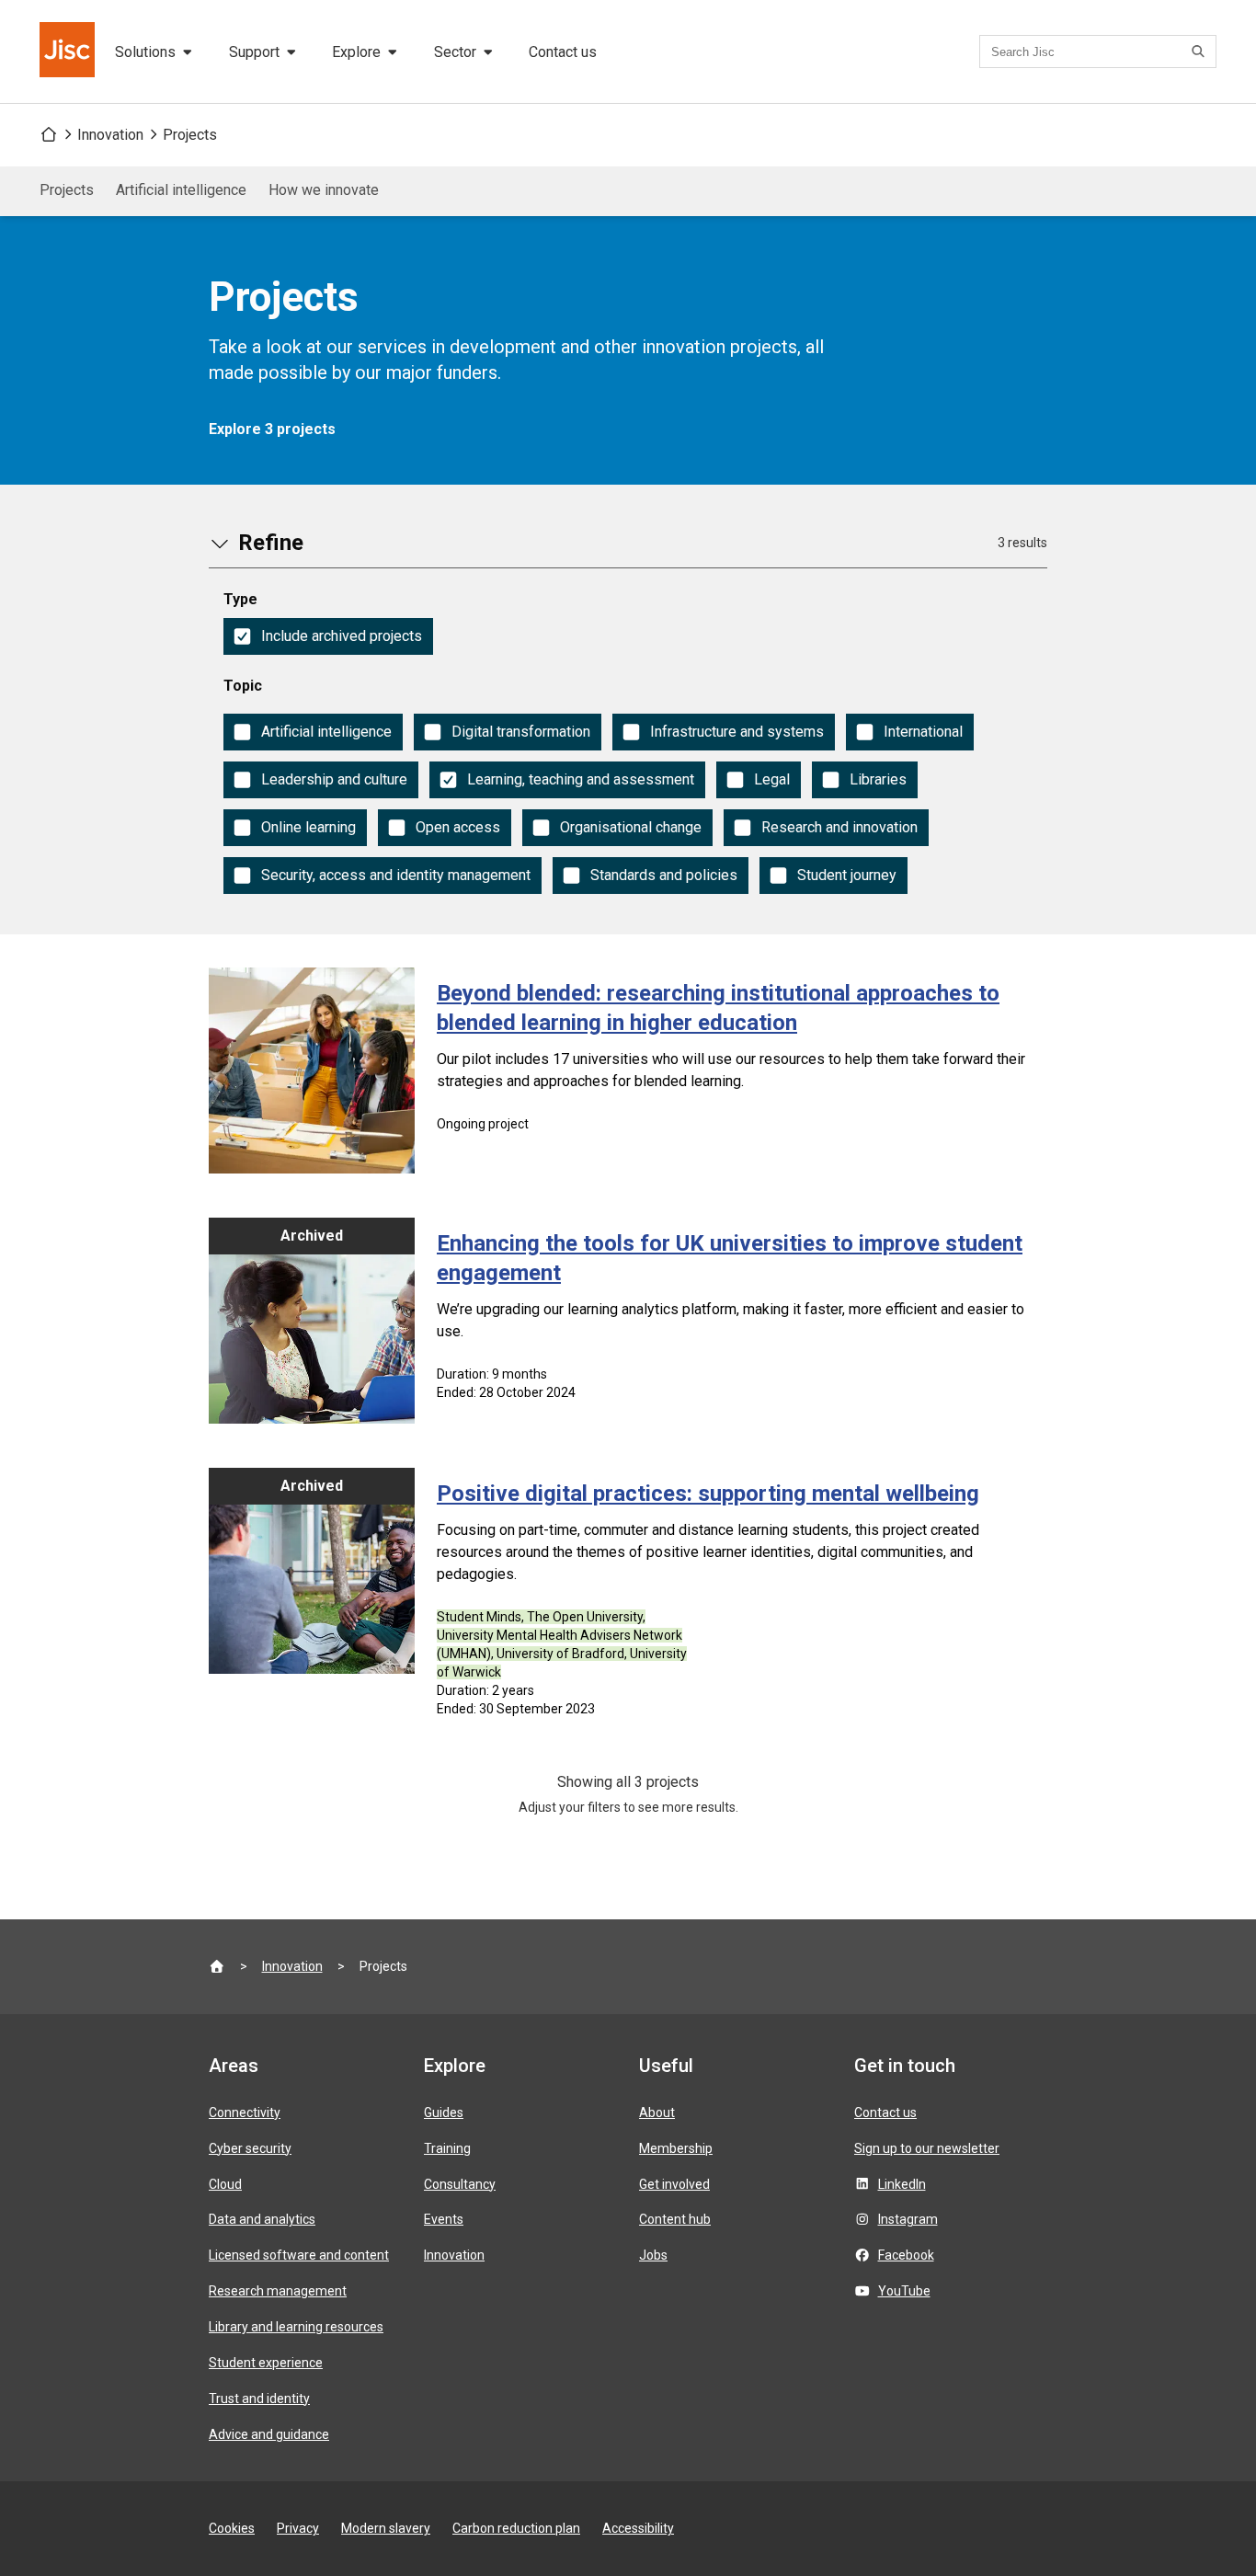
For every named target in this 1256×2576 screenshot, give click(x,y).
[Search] (1201, 52)
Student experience (266, 2363)
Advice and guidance (269, 2434)
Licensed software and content (299, 2255)
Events (444, 2219)
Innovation (110, 135)
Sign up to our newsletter (927, 2148)
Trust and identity (259, 2399)
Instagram (908, 2219)
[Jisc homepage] (69, 52)
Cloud (225, 2184)
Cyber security (250, 2148)
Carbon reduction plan (516, 2528)
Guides (444, 2112)
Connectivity (245, 2112)
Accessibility (638, 2528)
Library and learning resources (296, 2327)
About (657, 2112)
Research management (278, 2291)
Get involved (674, 2184)
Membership (676, 2148)
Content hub (675, 2219)
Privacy (298, 2528)
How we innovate (324, 190)
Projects (190, 135)
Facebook (906, 2255)
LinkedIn (902, 2184)
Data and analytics (262, 2219)
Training (447, 2148)
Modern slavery (386, 2528)
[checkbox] (328, 636)
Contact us (563, 52)
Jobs (653, 2255)
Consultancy (460, 2184)
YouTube (904, 2291)
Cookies (232, 2528)
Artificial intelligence (181, 190)
